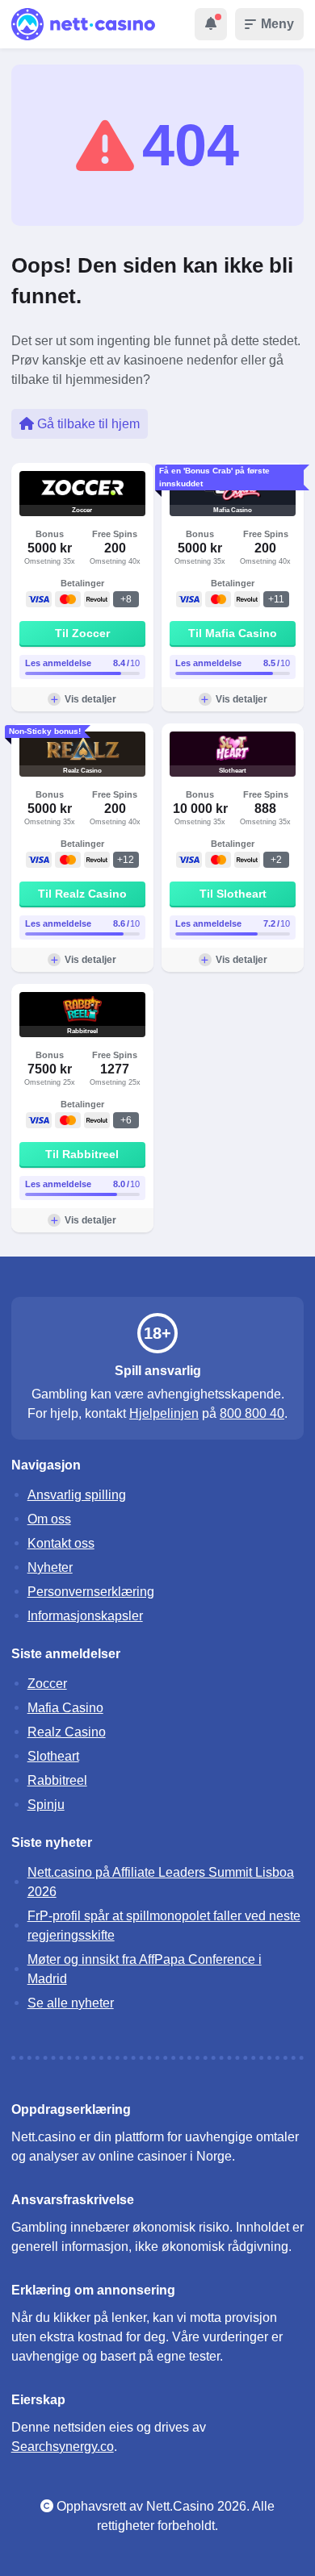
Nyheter (50, 1567)
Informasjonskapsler (85, 1616)
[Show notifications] (211, 24)
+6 (126, 1120)
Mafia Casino (65, 1708)
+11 (276, 599)
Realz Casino (67, 1732)
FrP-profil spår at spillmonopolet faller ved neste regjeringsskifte (164, 1926)
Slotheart (53, 1756)
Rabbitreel (57, 1780)
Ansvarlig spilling (77, 1495)
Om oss (49, 1519)
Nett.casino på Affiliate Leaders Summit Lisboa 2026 (161, 1882)
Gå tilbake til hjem (87, 424)
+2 (276, 860)
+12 (126, 860)
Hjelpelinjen (164, 1413)
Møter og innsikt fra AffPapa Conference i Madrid (145, 1969)
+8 (126, 599)
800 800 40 (252, 1413)
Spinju (46, 1805)
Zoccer (47, 1684)
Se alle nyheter (71, 2003)
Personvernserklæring (91, 1592)
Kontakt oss (61, 1543)
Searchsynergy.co (63, 2447)
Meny (277, 24)
